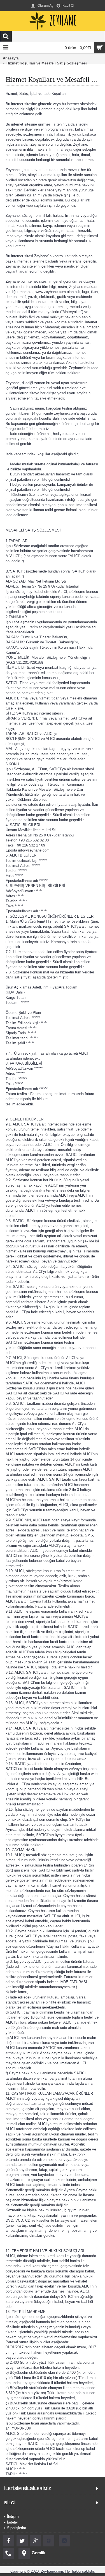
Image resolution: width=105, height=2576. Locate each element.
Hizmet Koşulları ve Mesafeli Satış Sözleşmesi (47, 63)
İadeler (12, 2522)
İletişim (13, 2516)
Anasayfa (11, 58)
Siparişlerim (17, 2528)
